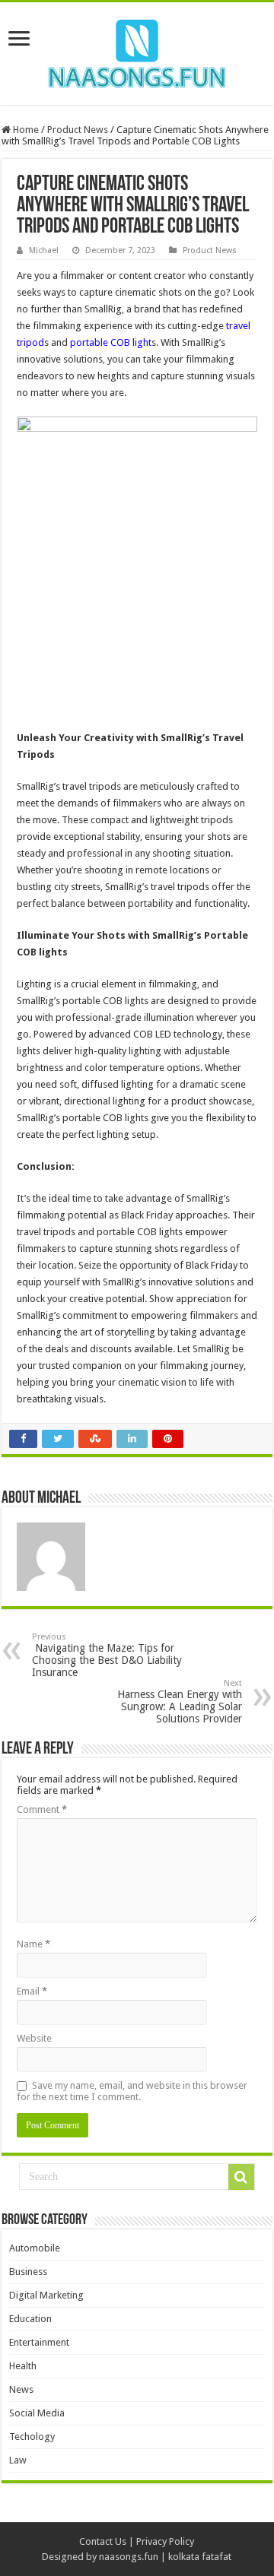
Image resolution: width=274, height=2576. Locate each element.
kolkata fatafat (200, 2557)
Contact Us (103, 2541)
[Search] (241, 2177)
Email (32, 1991)
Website (34, 2038)
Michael (44, 250)
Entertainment (39, 2342)
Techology (32, 2437)
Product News (78, 130)
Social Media (37, 2413)
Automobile (35, 2248)
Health (23, 2366)
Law (18, 2460)
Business (28, 2272)
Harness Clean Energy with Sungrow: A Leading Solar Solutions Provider (180, 1701)
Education (30, 2319)
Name (33, 1944)
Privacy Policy (165, 2541)
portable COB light (111, 342)
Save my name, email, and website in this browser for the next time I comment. (132, 2091)
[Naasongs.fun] (137, 51)
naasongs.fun (129, 2557)
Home (25, 130)
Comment (42, 1809)
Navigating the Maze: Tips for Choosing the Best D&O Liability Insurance (107, 1655)
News (21, 2389)
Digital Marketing (46, 2295)
